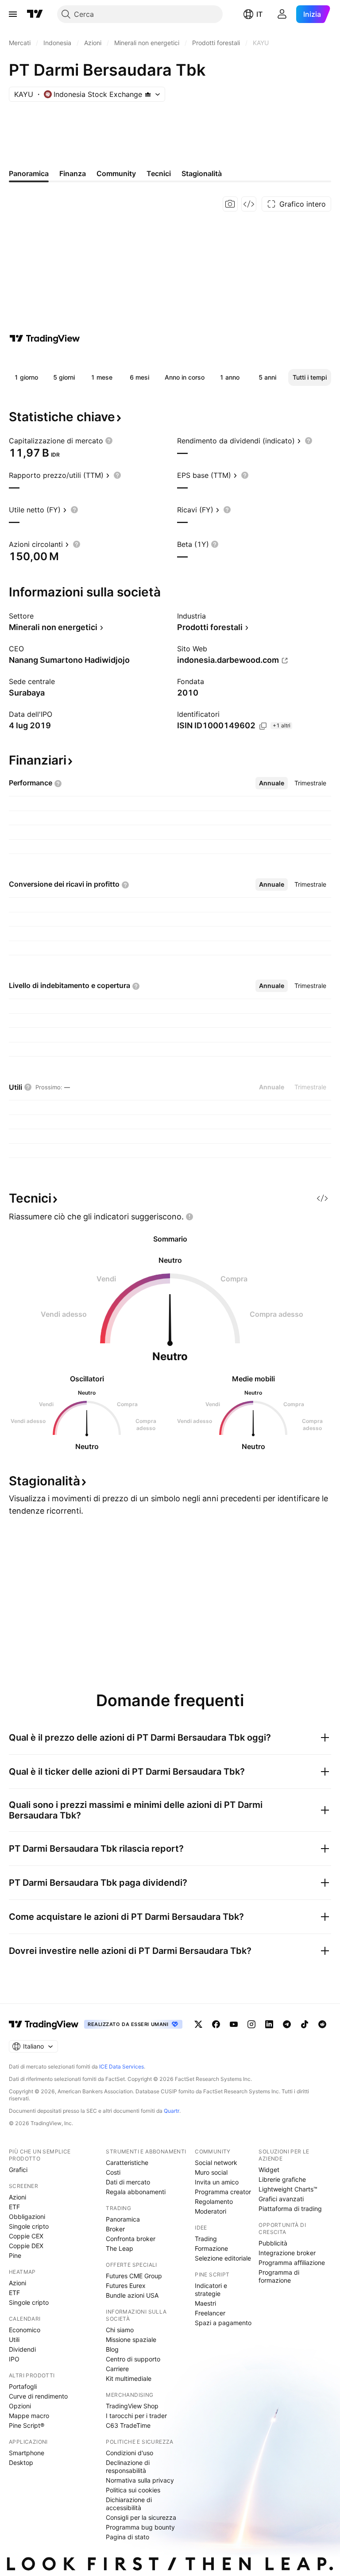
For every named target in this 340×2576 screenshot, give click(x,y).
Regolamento (214, 2201)
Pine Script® (27, 2425)
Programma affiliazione (292, 2263)
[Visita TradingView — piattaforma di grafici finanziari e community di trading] (45, 338)
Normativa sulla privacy (140, 2480)
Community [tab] (116, 173)
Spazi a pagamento (223, 2323)
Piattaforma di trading (290, 2209)
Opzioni (20, 2406)
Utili (14, 2340)
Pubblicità (273, 2243)
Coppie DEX (26, 2246)
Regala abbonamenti (136, 2192)
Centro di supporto (133, 2359)
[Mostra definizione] (109, 441)
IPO (14, 2359)
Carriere (117, 2369)
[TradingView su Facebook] (216, 2024)
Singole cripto (29, 2226)
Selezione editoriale (223, 2258)
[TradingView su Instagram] (251, 2024)
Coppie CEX (26, 2236)
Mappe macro (29, 2416)
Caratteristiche (127, 2163)
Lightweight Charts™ (288, 2189)
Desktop (21, 2463)
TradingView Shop (132, 2406)
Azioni (17, 2197)
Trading (206, 2239)
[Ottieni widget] (249, 204)
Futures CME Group (134, 2276)
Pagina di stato (127, 2537)
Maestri (205, 2303)
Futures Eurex (126, 2286)
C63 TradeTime (128, 2425)
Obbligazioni (27, 2217)
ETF (14, 2207)
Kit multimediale (129, 2378)
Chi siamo (120, 2330)
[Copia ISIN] (263, 726)
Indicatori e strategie (211, 2290)
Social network (216, 2163)
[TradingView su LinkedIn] (269, 2024)
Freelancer (210, 2313)
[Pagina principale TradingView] (35, 14)
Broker (115, 2229)
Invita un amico (217, 2182)
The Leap (120, 2248)
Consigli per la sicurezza (141, 2517)
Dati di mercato (128, 2182)
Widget (269, 2170)
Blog (112, 2349)
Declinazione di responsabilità (128, 2466)
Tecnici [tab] (159, 173)
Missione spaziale (131, 2340)
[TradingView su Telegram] (287, 2024)
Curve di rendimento (38, 2396)
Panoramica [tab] (29, 173)
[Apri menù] (13, 14)
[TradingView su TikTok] (305, 2024)
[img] (148, 94)
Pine (15, 2255)
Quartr (172, 2111)
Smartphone (27, 2453)
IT (259, 14)
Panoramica (123, 2219)
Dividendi (22, 2349)
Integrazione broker (287, 2253)
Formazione (211, 2248)
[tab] (272, 783)
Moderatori (211, 2211)
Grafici (18, 2170)
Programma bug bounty (140, 2527)
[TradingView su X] (198, 2024)
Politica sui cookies (133, 2490)
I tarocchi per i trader (136, 2416)
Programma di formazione (279, 2276)
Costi (113, 2172)
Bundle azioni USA (132, 2295)
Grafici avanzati (281, 2199)
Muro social (211, 2172)
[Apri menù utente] (282, 14)
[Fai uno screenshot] (230, 204)
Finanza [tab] (73, 173)
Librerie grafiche (282, 2179)
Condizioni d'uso (129, 2453)
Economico (25, 2330)
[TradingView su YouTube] (234, 2024)
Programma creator (223, 2192)
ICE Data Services (122, 2067)
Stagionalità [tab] (202, 173)
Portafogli (23, 2386)
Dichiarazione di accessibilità (129, 2504)
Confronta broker (131, 2239)
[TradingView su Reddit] (322, 2024)
